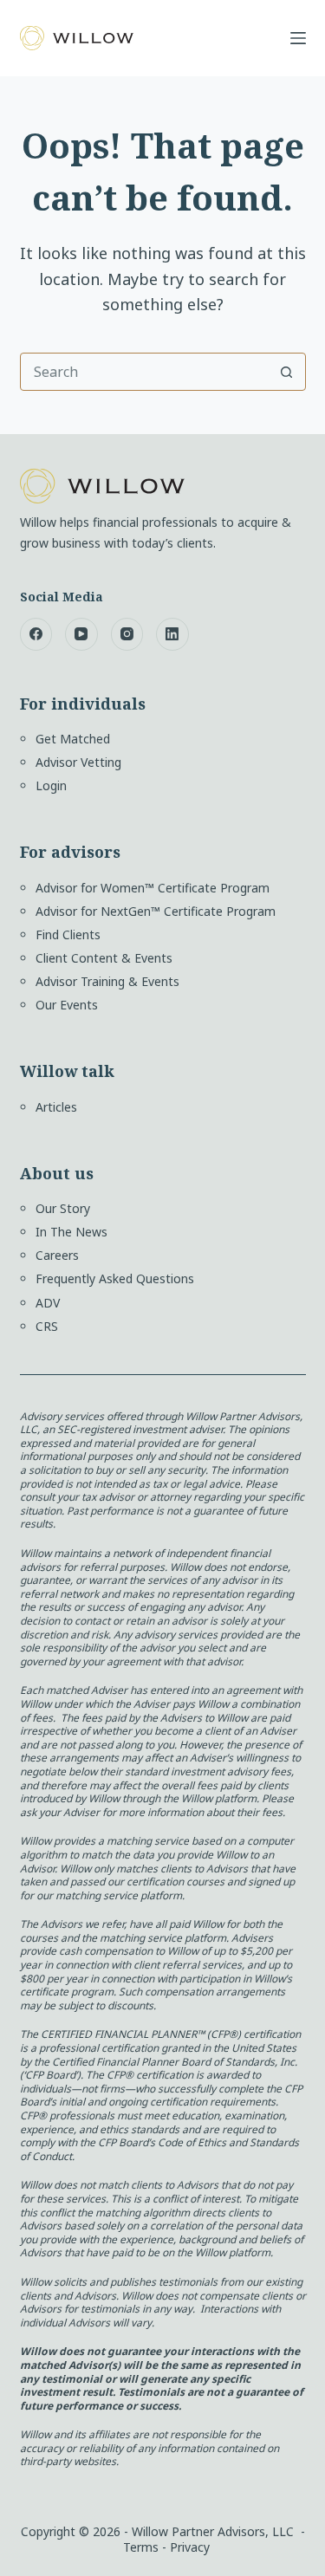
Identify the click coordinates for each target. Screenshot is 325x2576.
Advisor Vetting (78, 762)
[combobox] (145, 372)
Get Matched (73, 739)
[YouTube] (81, 634)
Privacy (190, 2547)
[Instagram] (127, 634)
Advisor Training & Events (107, 981)
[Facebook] (36, 634)
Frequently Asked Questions (115, 1278)
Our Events (67, 1005)
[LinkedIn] (172, 634)
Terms (141, 2547)
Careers (57, 1255)
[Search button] (287, 372)
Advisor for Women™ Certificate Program (153, 888)
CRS (47, 1326)
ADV (48, 1303)
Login (51, 785)
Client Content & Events (104, 958)
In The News (71, 1232)
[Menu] (298, 38)
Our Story (63, 1208)
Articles (56, 1107)
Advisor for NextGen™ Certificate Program (156, 911)
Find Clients (68, 934)
